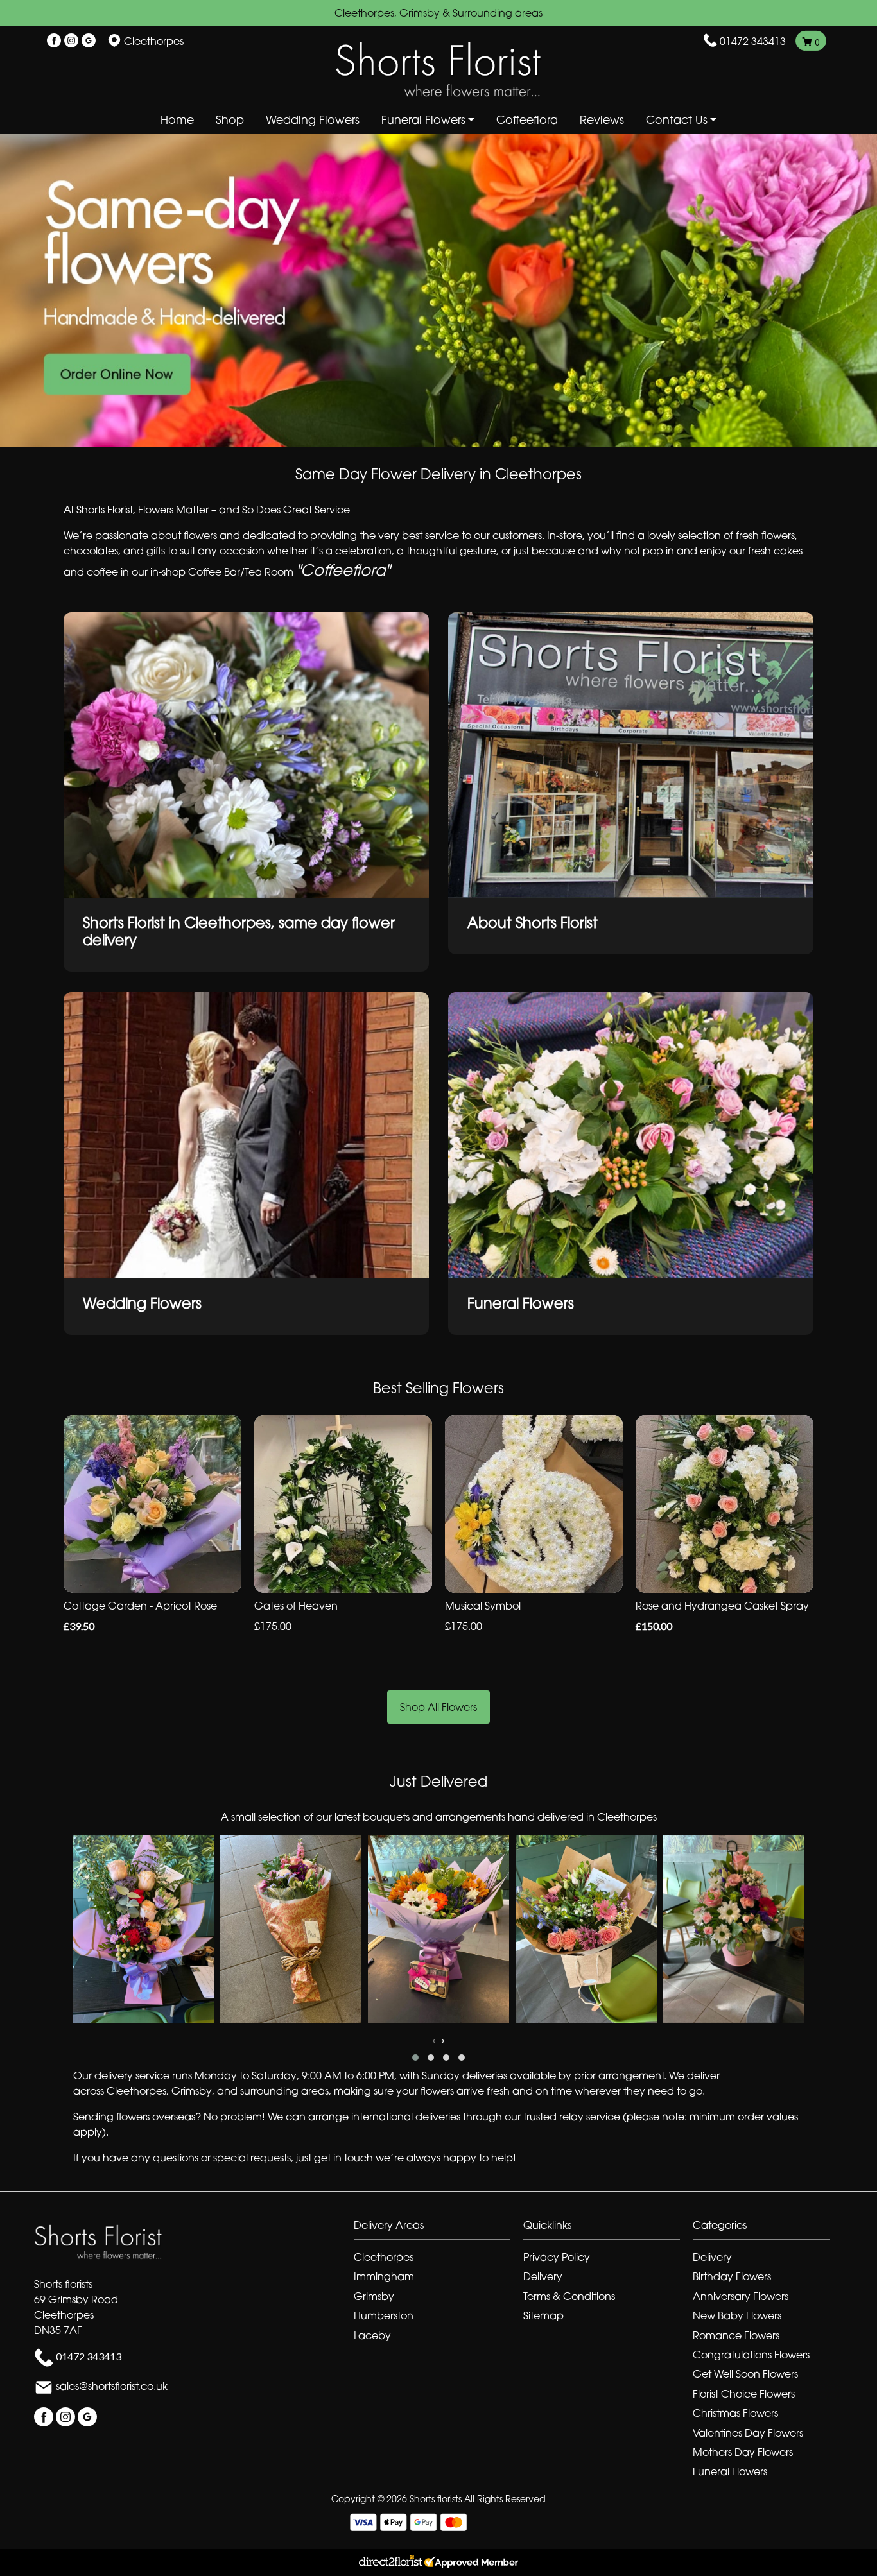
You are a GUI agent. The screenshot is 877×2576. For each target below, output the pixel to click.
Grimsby (374, 2296)
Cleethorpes (384, 2257)
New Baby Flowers (737, 2315)
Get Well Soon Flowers (745, 2374)
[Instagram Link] (71, 41)
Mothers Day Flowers (743, 2452)
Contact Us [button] (677, 120)
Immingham (384, 2276)
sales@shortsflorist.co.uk (112, 2386)
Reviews (602, 120)
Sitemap (543, 2315)
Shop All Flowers (438, 1707)
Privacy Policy (557, 2257)
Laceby (372, 2335)
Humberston (384, 2315)
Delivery (543, 2276)
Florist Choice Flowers (744, 2394)
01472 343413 (753, 41)
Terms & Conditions (569, 2296)
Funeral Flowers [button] (423, 120)
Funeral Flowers (730, 2471)
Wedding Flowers (313, 120)
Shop (230, 120)
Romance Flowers (736, 2335)
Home (177, 120)
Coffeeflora (527, 120)
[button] (415, 2057)
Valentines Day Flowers (748, 2433)
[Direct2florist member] (438, 2563)
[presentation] (434, 2040)
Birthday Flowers (732, 2276)
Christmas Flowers (735, 2413)
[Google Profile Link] (89, 41)
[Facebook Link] (54, 41)
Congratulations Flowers (751, 2355)
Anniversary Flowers (741, 2296)
